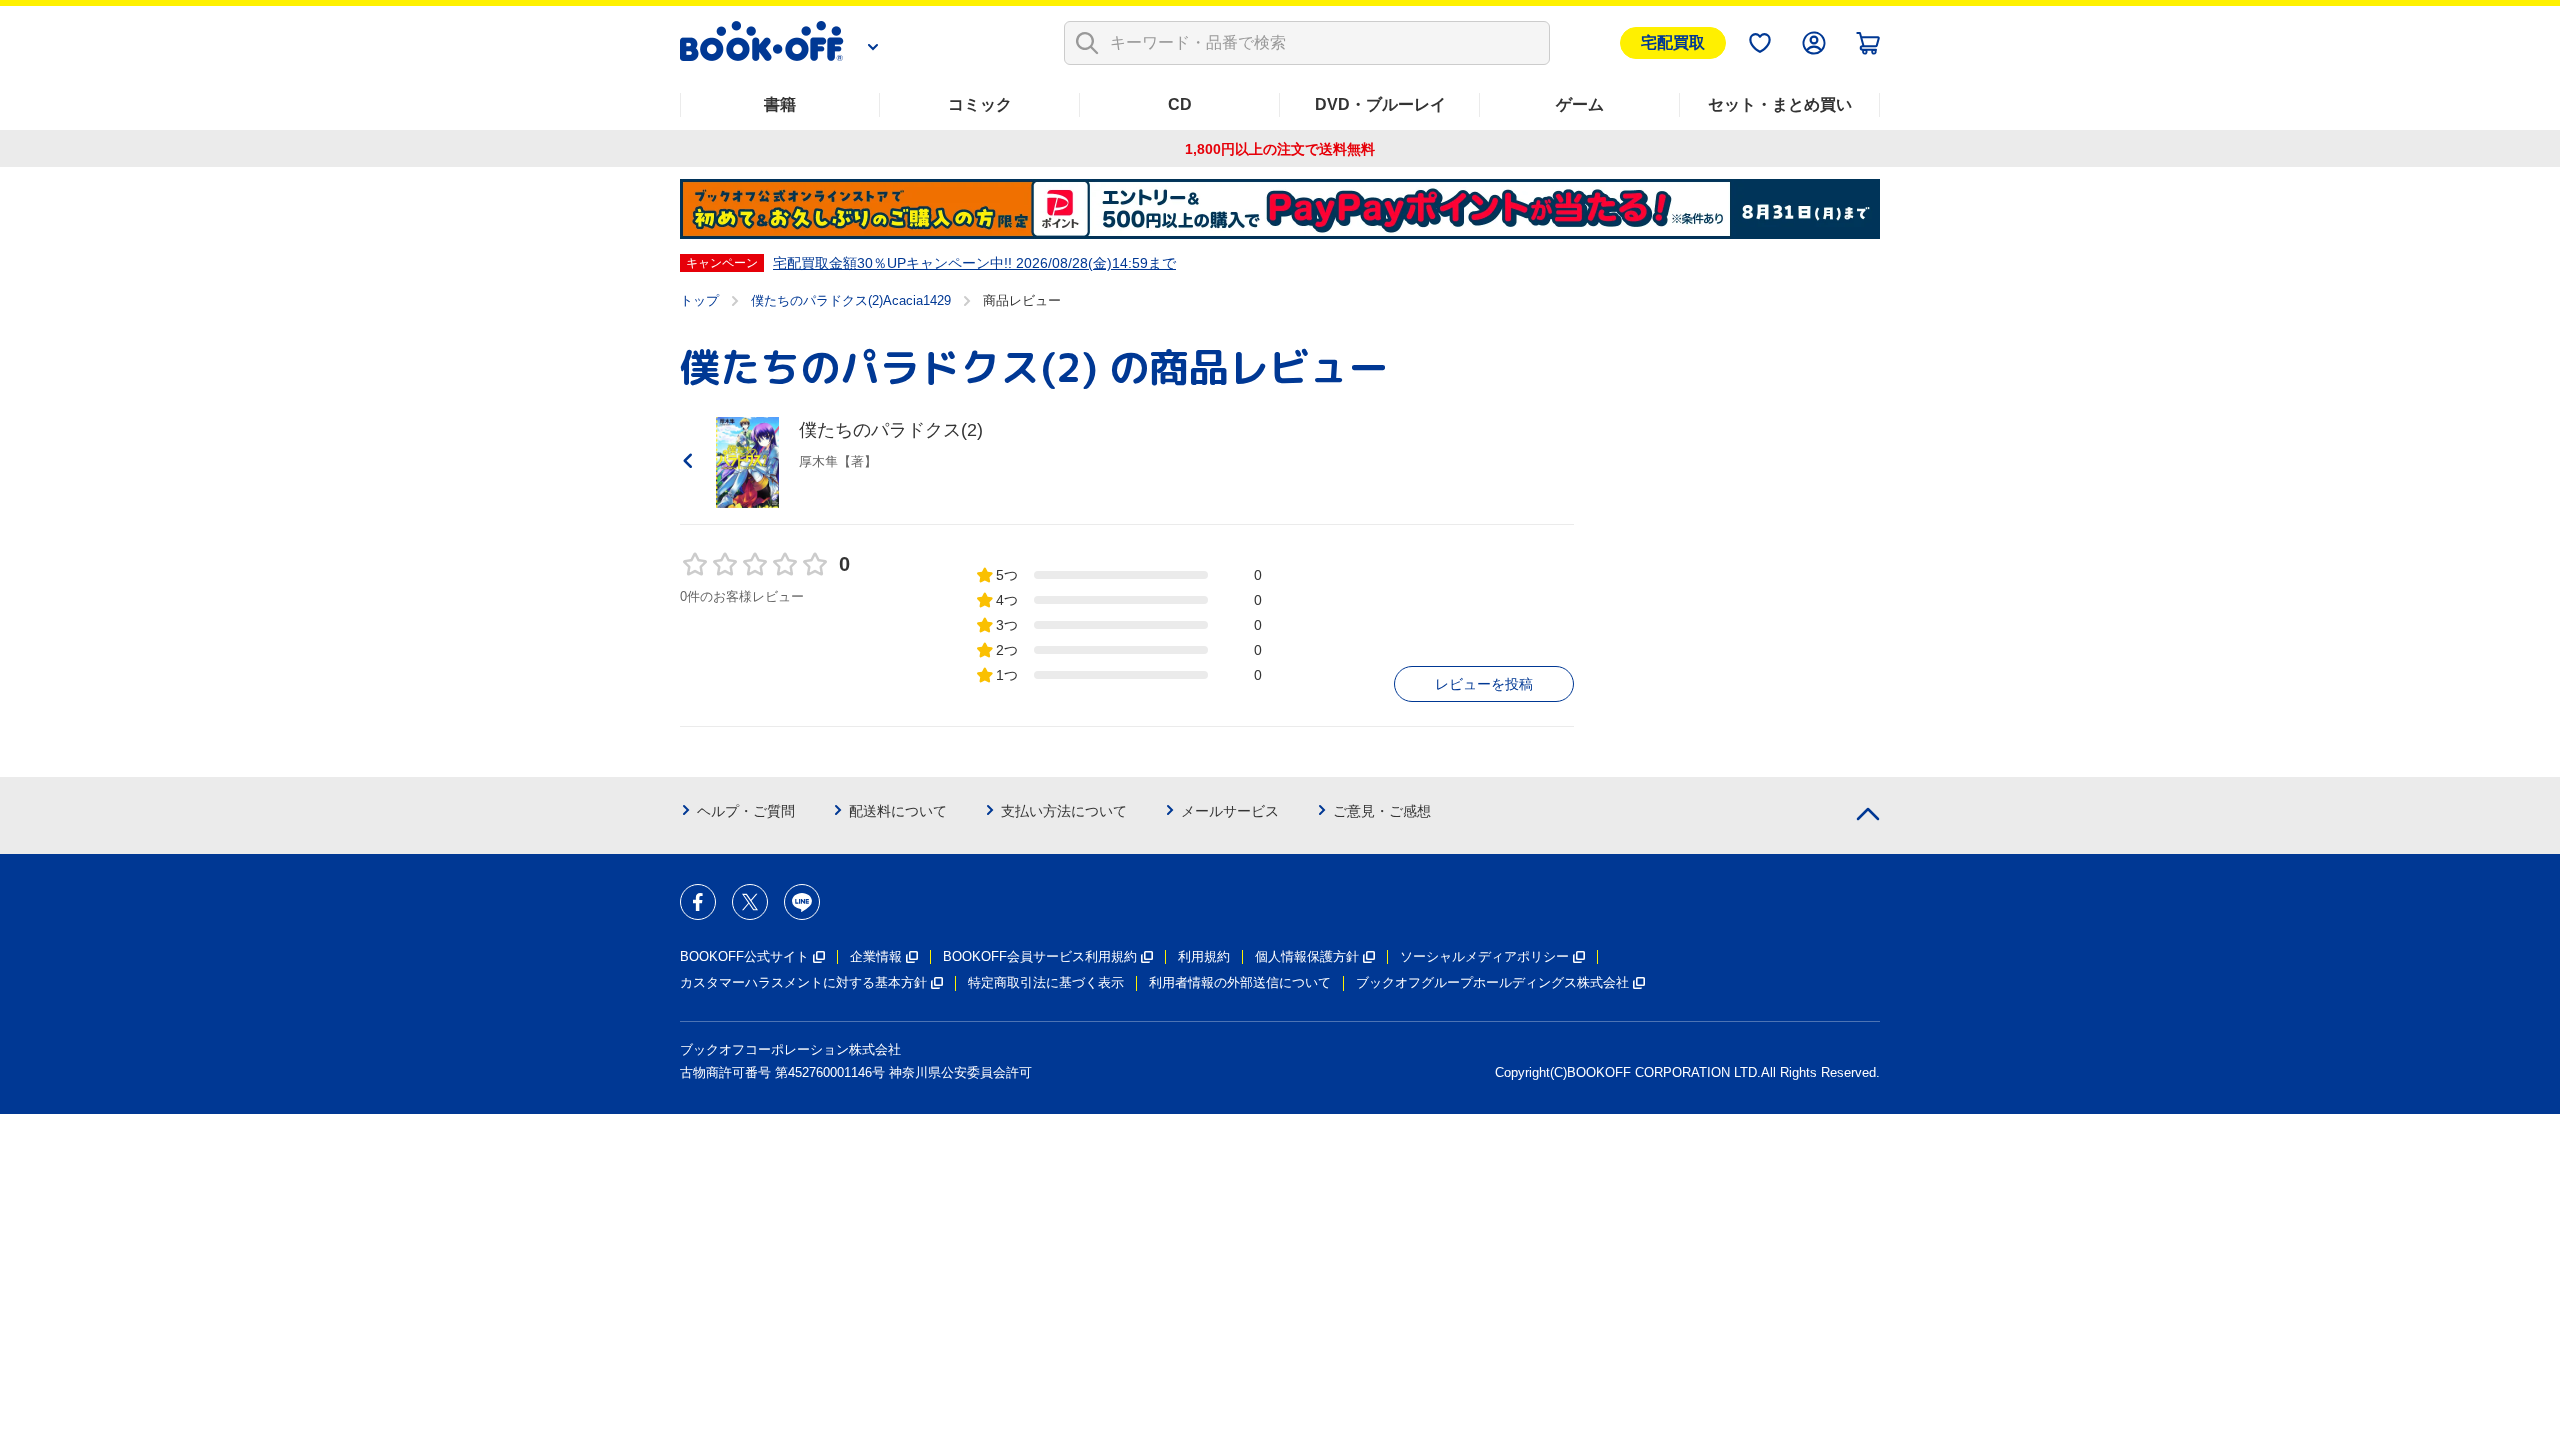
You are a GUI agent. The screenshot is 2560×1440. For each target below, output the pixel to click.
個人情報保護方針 (1307, 956)
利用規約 (1204, 956)
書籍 (780, 104)
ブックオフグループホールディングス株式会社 (1492, 982)
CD (1180, 104)
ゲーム (1580, 104)
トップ (699, 300)
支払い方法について (1064, 811)
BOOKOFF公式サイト (744, 956)
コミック (980, 104)
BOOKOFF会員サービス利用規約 (1040, 956)
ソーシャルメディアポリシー (1484, 956)
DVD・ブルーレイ (1380, 104)
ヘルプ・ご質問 (746, 811)
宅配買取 (1673, 42)
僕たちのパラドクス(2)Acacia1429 (851, 300)
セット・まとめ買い (1780, 104)
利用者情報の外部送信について (1240, 982)
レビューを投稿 (1484, 684)
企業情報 (876, 956)
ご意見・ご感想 (1382, 811)
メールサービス (1230, 811)
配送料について (898, 811)
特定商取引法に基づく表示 (1046, 982)
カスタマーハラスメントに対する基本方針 (803, 982)
